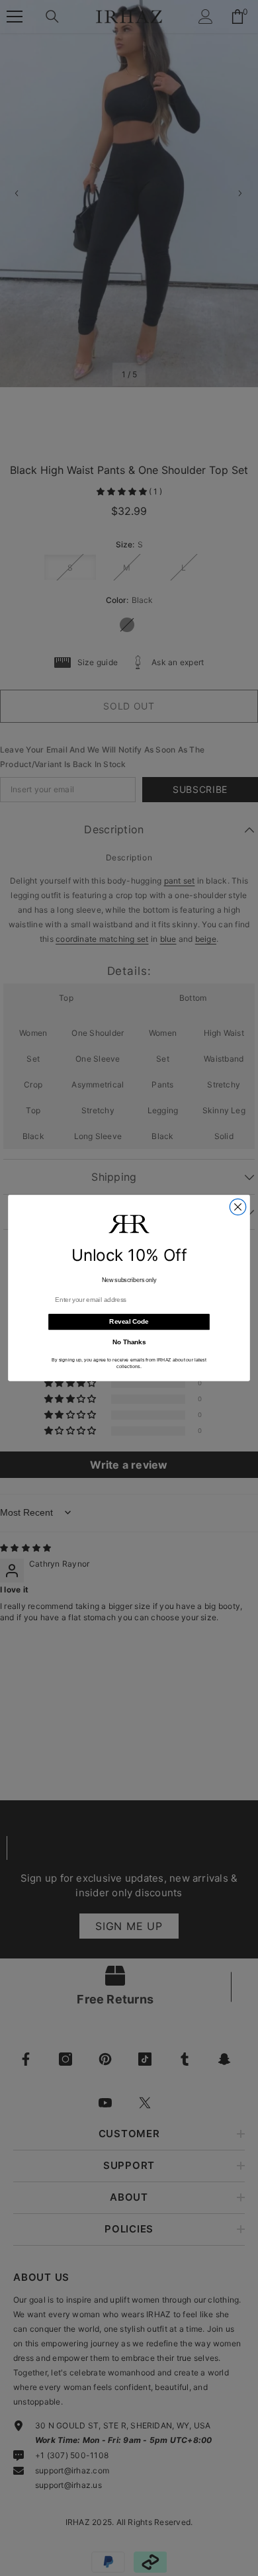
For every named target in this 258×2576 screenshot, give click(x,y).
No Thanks (129, 1342)
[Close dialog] (237, 1207)
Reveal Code (129, 1322)
